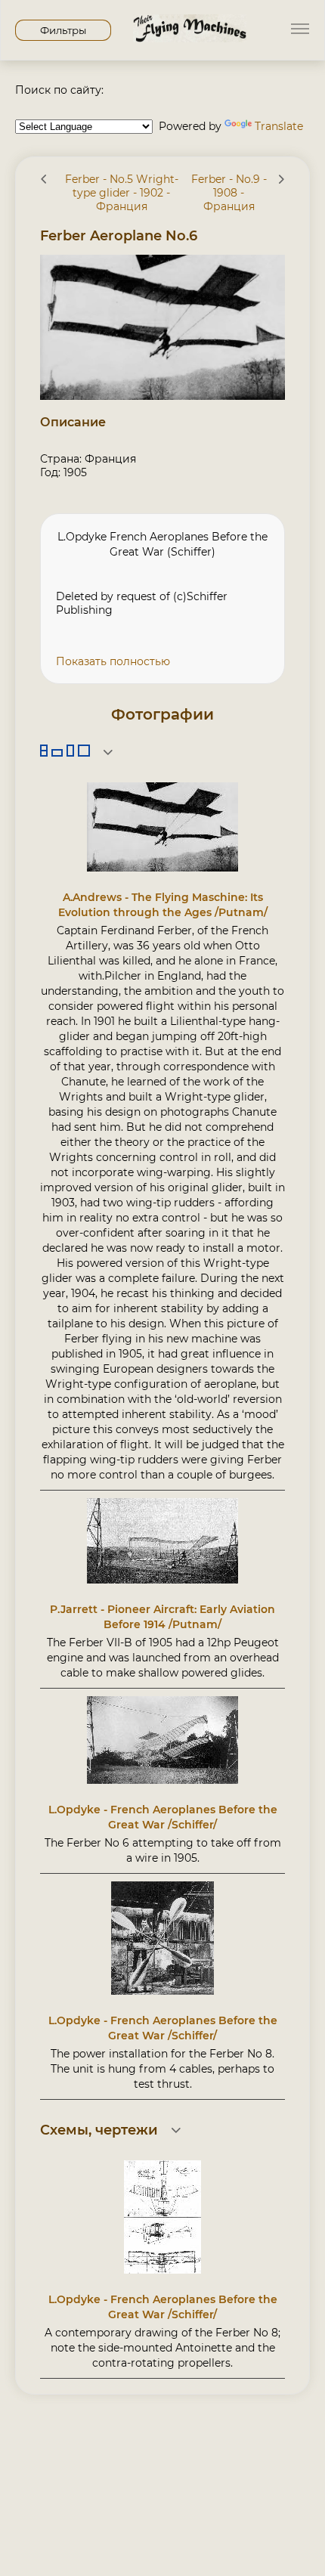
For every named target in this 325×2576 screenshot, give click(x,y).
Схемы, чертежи (99, 2130)
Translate (279, 126)
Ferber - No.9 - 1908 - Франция (229, 193)
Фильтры (63, 30)
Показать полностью (113, 661)
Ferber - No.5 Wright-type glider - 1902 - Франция (122, 193)
